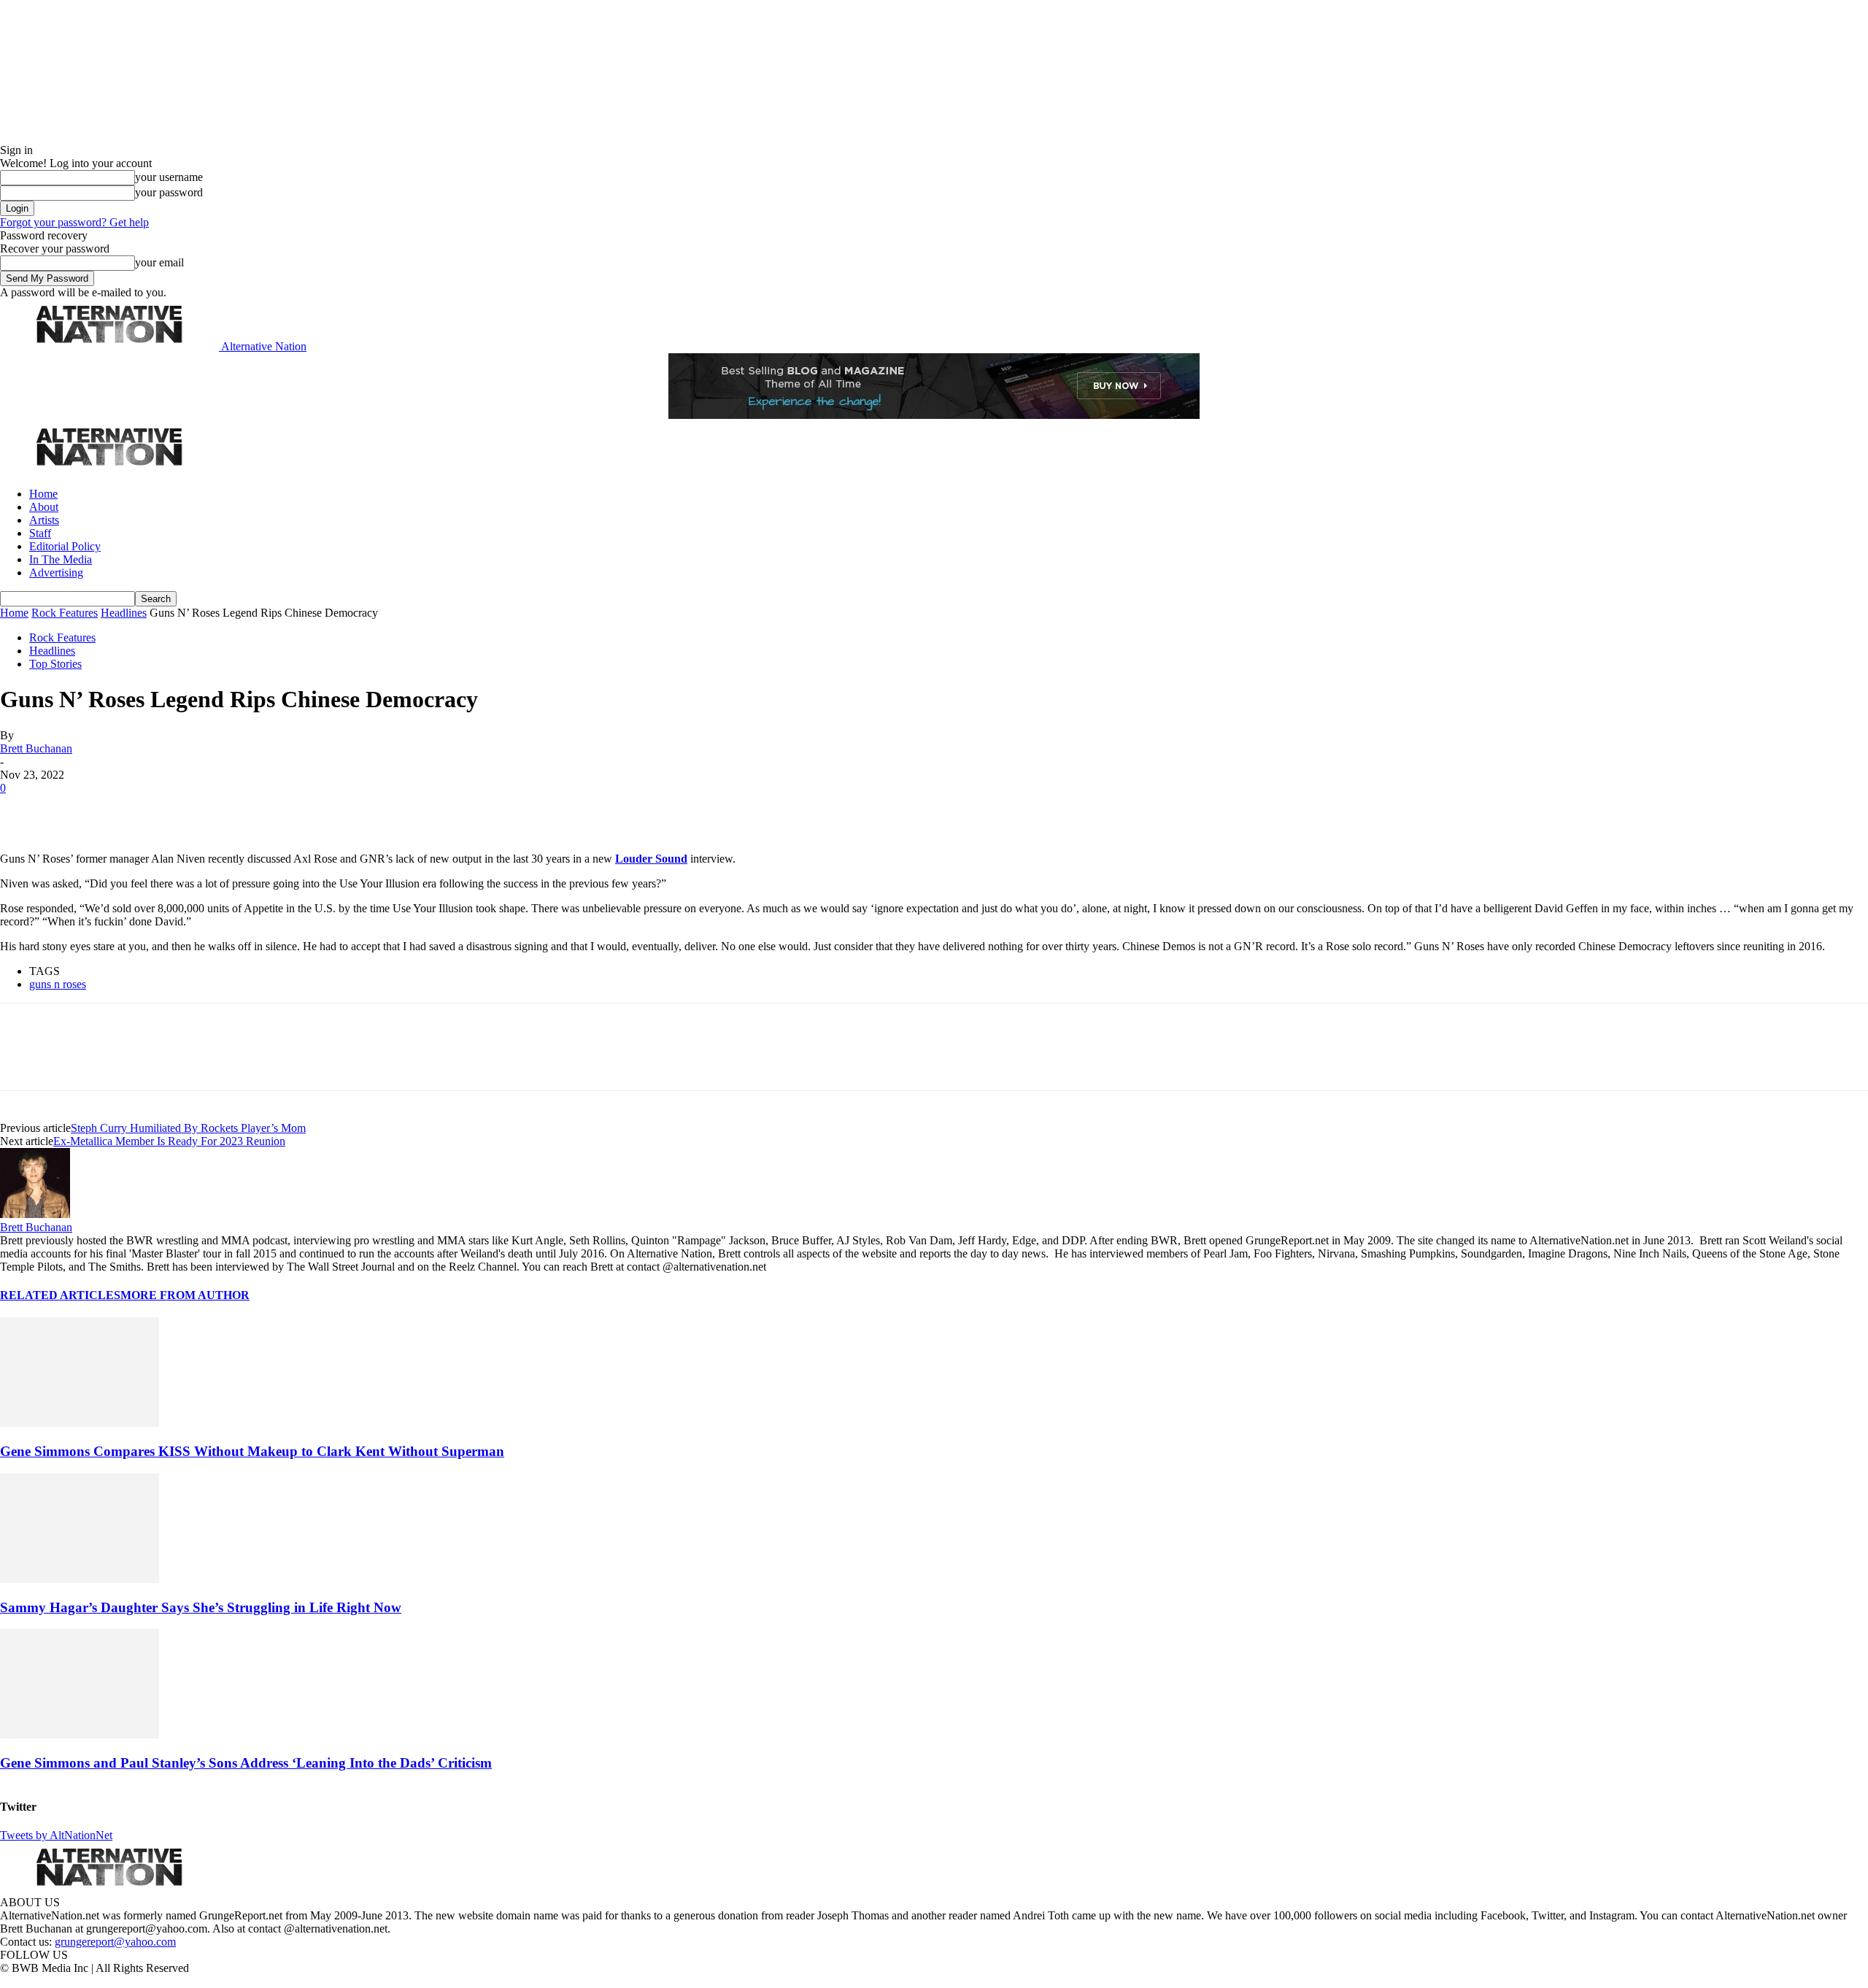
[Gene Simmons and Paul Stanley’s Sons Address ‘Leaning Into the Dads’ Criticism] (80, 1734)
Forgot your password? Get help (74, 222)
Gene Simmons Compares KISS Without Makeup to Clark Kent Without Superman (252, 1451)
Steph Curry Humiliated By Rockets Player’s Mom (188, 1128)
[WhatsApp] (177, 810)
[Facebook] (23, 810)
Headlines (124, 613)
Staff (40, 533)
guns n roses (58, 984)
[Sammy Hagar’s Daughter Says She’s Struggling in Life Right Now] (80, 1579)
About (44, 507)
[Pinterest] (126, 810)
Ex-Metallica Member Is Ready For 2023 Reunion (169, 1141)
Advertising (56, 573)
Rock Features (65, 613)
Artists (44, 520)
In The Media (61, 559)
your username (169, 177)
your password (169, 192)
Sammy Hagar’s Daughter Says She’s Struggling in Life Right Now (201, 1607)
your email (159, 262)
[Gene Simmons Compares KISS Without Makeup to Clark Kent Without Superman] (80, 1423)
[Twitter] (74, 810)
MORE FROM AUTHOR (185, 1295)
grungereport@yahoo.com (115, 1942)
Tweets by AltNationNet (56, 1835)
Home (43, 494)
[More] (229, 810)
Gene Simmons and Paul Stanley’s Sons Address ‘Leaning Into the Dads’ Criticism (246, 1763)
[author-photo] (35, 1214)
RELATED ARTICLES (60, 1295)
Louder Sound (651, 859)
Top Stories (55, 664)
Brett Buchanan (36, 748)
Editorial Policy (65, 546)
